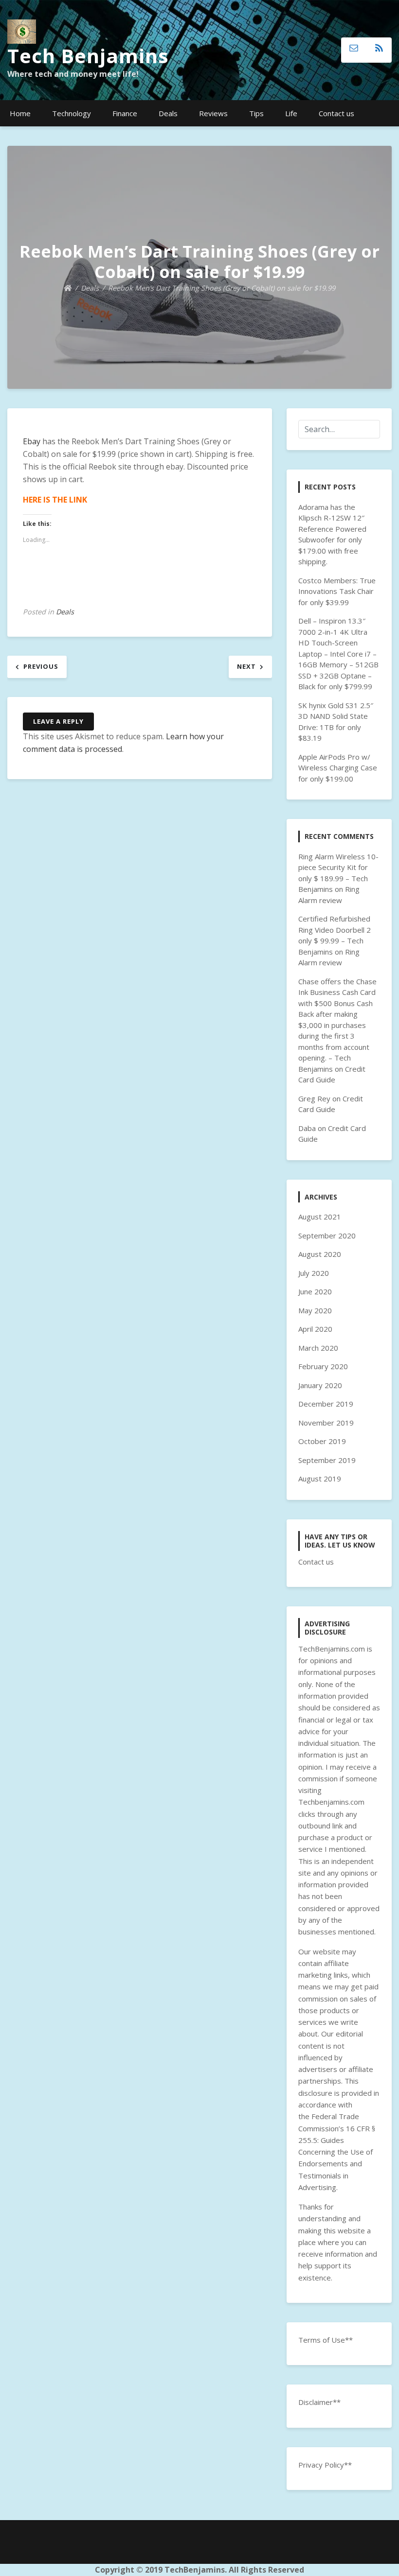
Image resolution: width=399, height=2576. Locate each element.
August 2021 (320, 1217)
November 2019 (326, 1423)
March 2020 (318, 1348)
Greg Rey (314, 1098)
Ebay (32, 441)
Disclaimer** (319, 2402)
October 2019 (322, 1441)
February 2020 (323, 1366)
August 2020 (320, 1254)
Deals (168, 113)
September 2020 (327, 1236)
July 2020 (314, 1273)
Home (20, 113)
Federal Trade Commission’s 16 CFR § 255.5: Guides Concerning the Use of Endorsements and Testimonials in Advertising (337, 2152)
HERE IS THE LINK (55, 500)
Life (291, 113)
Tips (256, 113)
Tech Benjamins (88, 56)
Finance (125, 113)
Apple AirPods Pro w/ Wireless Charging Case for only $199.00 (338, 768)
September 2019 (327, 1460)
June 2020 (315, 1291)
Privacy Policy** (325, 2465)
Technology (72, 113)
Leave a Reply (58, 721)
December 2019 (326, 1404)
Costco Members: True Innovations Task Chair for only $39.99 (337, 591)
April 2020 (315, 1329)
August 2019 (320, 1479)
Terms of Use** (326, 2340)
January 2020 (320, 1385)
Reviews (213, 113)
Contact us (336, 113)
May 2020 (315, 1310)
